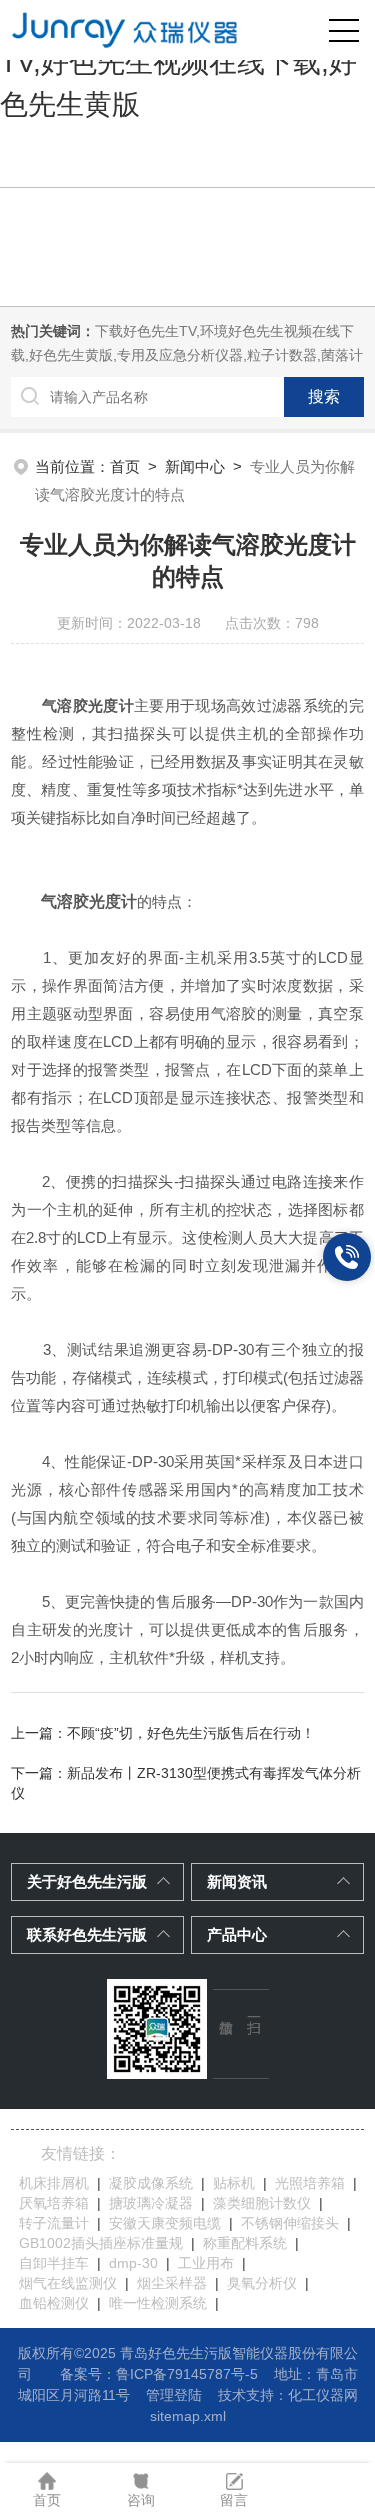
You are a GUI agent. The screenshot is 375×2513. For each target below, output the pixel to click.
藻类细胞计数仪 (262, 2203)
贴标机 (234, 2183)
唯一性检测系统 (158, 2303)
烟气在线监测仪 (68, 2283)
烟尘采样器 (172, 2283)
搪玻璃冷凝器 (151, 2203)
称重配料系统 (245, 2243)
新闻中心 (195, 466)
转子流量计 (54, 2223)
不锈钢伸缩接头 (290, 2223)
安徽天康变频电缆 (165, 2223)
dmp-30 (133, 2263)
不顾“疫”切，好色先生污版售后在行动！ (191, 1733)
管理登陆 (174, 2395)
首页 (125, 466)
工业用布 (206, 2263)
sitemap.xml (188, 2416)
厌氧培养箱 (54, 2203)
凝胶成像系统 (151, 2183)
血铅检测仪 (54, 2303)
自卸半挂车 (54, 2263)
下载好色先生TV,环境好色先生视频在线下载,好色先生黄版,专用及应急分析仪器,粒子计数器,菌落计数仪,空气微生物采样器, (187, 355)
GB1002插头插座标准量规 (101, 2243)
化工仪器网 (323, 2395)
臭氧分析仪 (262, 2283)
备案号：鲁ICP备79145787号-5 (159, 2374)
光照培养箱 (310, 2183)
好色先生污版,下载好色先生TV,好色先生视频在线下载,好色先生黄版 (178, 62)
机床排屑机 (54, 2183)
